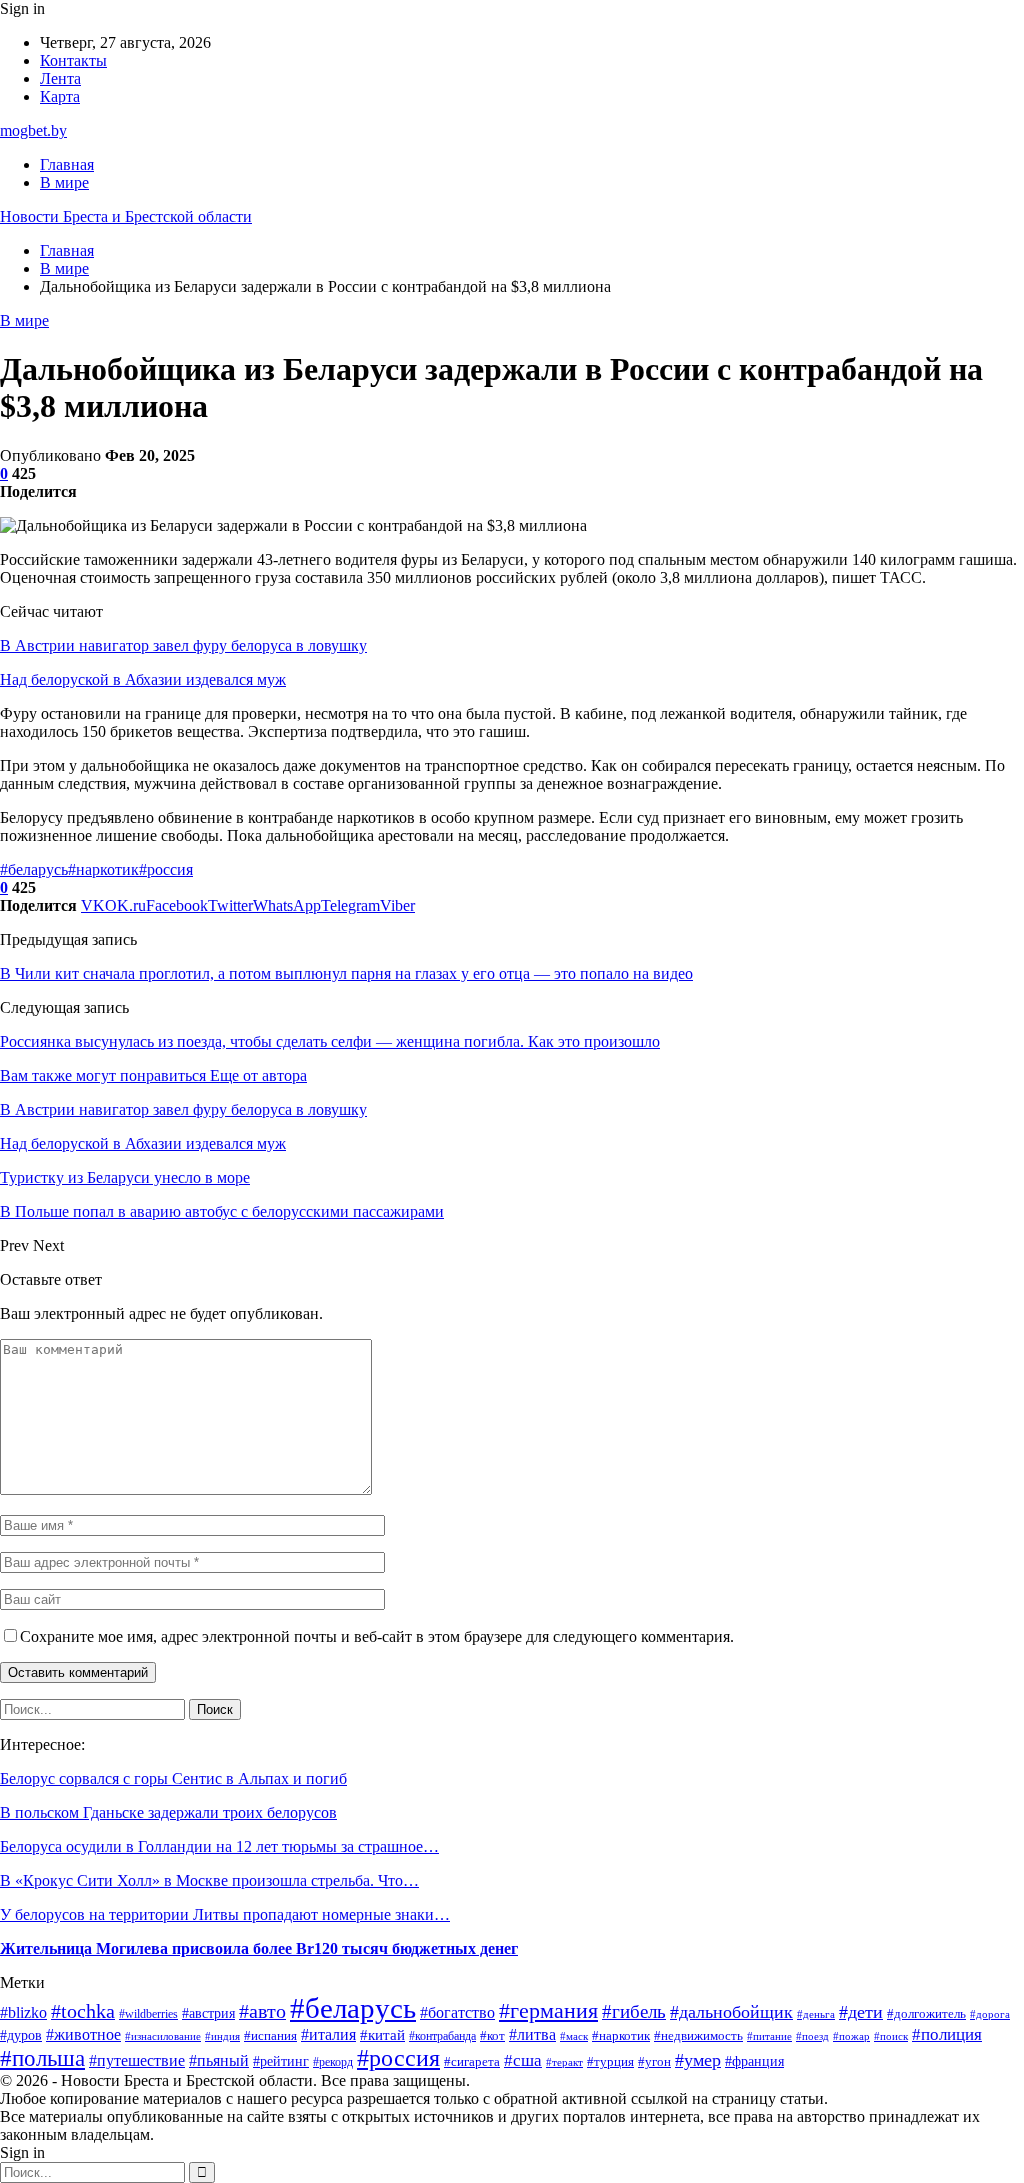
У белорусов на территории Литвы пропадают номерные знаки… (225, 1914)
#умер (698, 2060)
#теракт (564, 2062)
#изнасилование (163, 2036)
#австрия (208, 2013)
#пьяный (219, 2060)
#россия (166, 869)
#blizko (23, 2012)
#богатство (457, 2012)
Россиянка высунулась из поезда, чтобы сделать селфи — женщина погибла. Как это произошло (330, 1041)
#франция (754, 2061)
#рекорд (333, 2062)
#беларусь (34, 869)
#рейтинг (281, 2061)
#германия (548, 2011)
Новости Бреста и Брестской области (126, 216)
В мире (64, 182)
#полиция (947, 2034)
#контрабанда (442, 2036)
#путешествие (137, 2060)
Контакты (73, 60)
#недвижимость (698, 2035)
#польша (42, 2058)
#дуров (21, 2035)
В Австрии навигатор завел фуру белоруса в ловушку (183, 645)
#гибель (634, 2011)
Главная (67, 164)
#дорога (990, 2014)
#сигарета (472, 2062)
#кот (492, 2036)
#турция (610, 2061)
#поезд (812, 2036)
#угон (654, 2062)
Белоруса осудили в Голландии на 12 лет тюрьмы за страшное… (219, 1846)
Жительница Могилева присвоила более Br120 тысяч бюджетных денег (259, 1948)
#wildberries (148, 2014)
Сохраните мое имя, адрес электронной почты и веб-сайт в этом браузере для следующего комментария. (377, 1636)
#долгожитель (926, 2013)
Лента (60, 78)
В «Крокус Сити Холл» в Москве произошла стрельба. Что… (209, 1880)
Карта (60, 96)
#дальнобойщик (731, 2012)
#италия (328, 2034)
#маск (574, 2036)
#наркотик (103, 869)
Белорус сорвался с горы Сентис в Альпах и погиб (173, 1778)
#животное (83, 2034)
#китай (382, 2035)
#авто (262, 2011)
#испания (270, 2036)
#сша (523, 2060)
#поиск (891, 2036)
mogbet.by (33, 130)
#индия (222, 2036)
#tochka (83, 2011)
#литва (532, 2034)
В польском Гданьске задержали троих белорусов (168, 1812)
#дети (861, 2012)
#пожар (851, 2036)
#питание (769, 2036)
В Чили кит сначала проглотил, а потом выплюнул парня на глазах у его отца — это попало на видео (346, 973)
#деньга (816, 2014)
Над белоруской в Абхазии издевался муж (143, 679)
